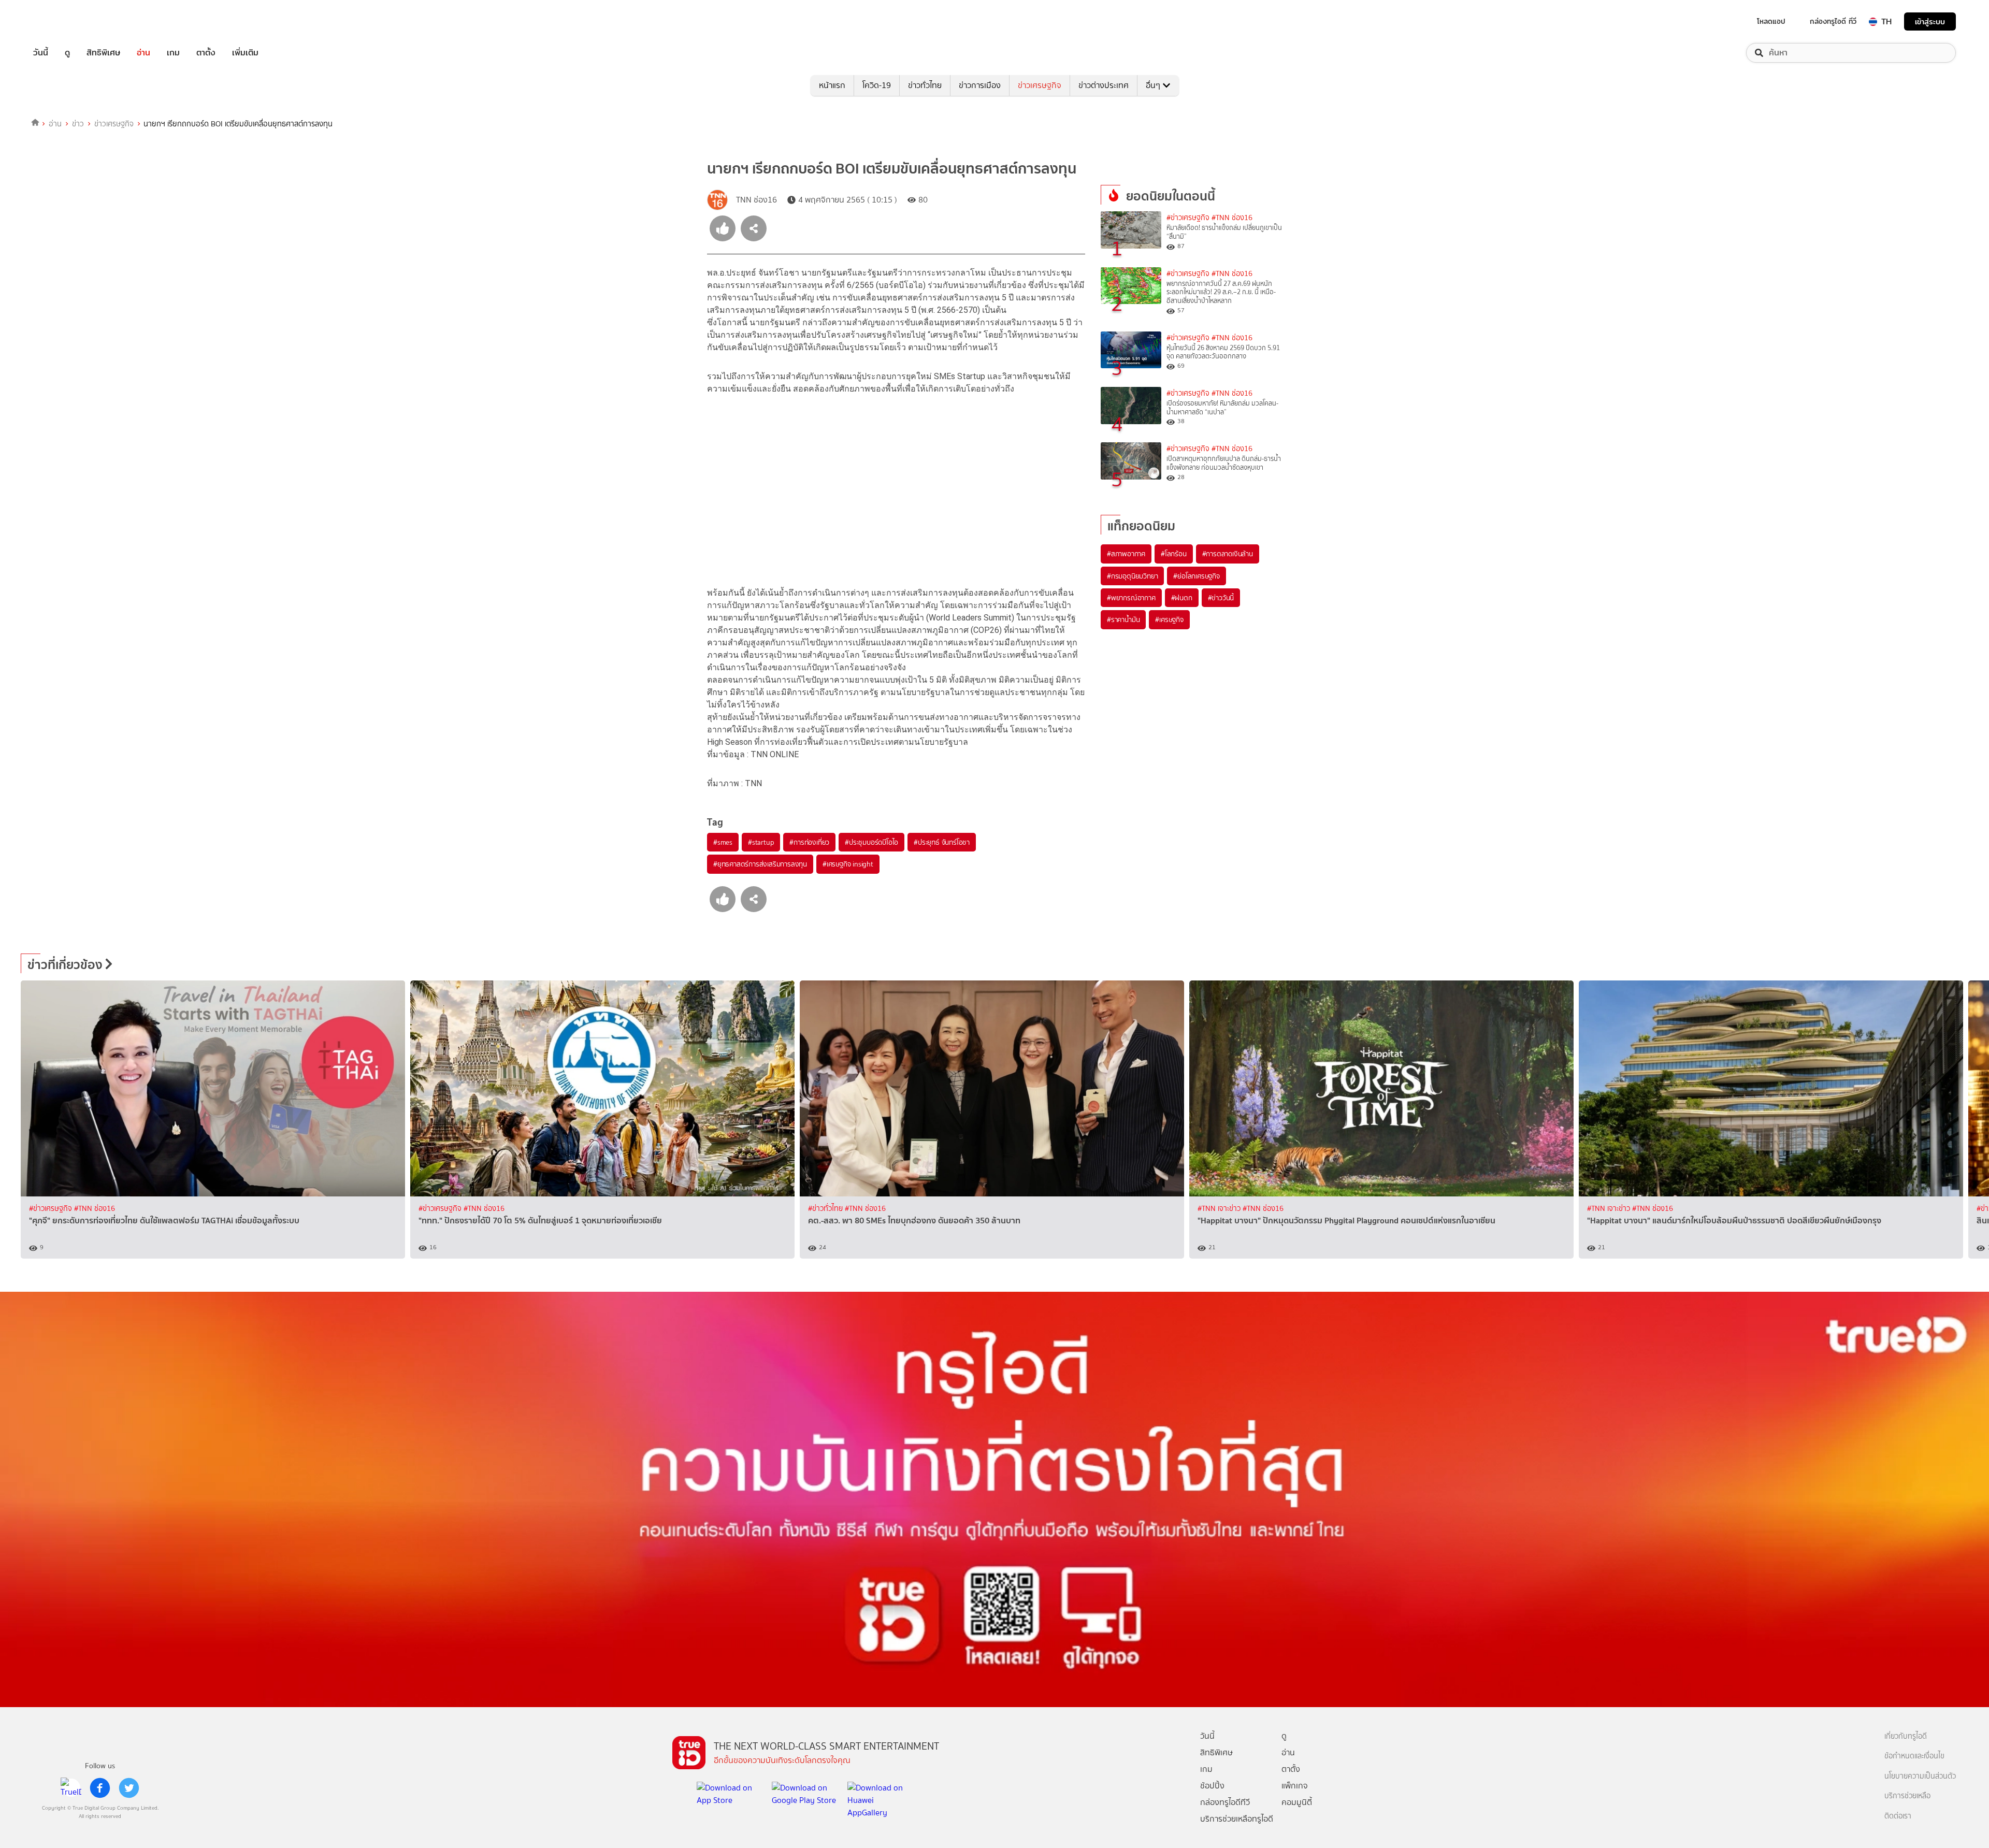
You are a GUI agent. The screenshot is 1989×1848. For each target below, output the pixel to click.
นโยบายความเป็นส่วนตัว (1920, 1776)
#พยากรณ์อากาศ (1131, 598)
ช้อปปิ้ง (1212, 1786)
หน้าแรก (832, 85)
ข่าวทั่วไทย (925, 85)
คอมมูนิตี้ (1297, 1802)
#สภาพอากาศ (1126, 554)
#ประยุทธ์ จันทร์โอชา (942, 842)
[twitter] (129, 1788)
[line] (71, 1788)
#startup (761, 842)
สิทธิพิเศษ (103, 53)
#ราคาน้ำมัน (1123, 619)
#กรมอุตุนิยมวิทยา (1132, 576)
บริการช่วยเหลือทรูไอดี (1237, 1819)
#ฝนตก (1182, 598)
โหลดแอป (1771, 21)
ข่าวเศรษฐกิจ (1040, 85)
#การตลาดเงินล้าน (1228, 554)
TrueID (64, 21)
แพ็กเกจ (1295, 1786)
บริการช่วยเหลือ (1907, 1796)
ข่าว (78, 124)
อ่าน (143, 53)
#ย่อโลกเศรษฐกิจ (1196, 576)
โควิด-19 (877, 85)
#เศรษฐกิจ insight (848, 864)
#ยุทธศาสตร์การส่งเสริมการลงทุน (760, 864)
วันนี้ (41, 53)
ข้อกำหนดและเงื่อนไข (1914, 1756)
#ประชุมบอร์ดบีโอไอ (871, 842)
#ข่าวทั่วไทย (826, 1209)
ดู (67, 53)
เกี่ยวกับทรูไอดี (1906, 1736)
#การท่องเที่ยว (809, 842)
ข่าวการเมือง (980, 85)
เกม (173, 53)
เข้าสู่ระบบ (1930, 21)
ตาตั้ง (206, 53)
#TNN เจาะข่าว (1220, 1209)
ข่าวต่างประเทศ (1104, 85)
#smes (723, 842)
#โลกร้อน (1174, 554)
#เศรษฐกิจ (1169, 619)
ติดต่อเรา (1898, 1816)
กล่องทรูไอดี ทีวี (1833, 21)
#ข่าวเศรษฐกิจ (1188, 218)
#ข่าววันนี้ (1221, 598)
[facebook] (100, 1788)
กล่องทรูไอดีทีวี (1225, 1802)
